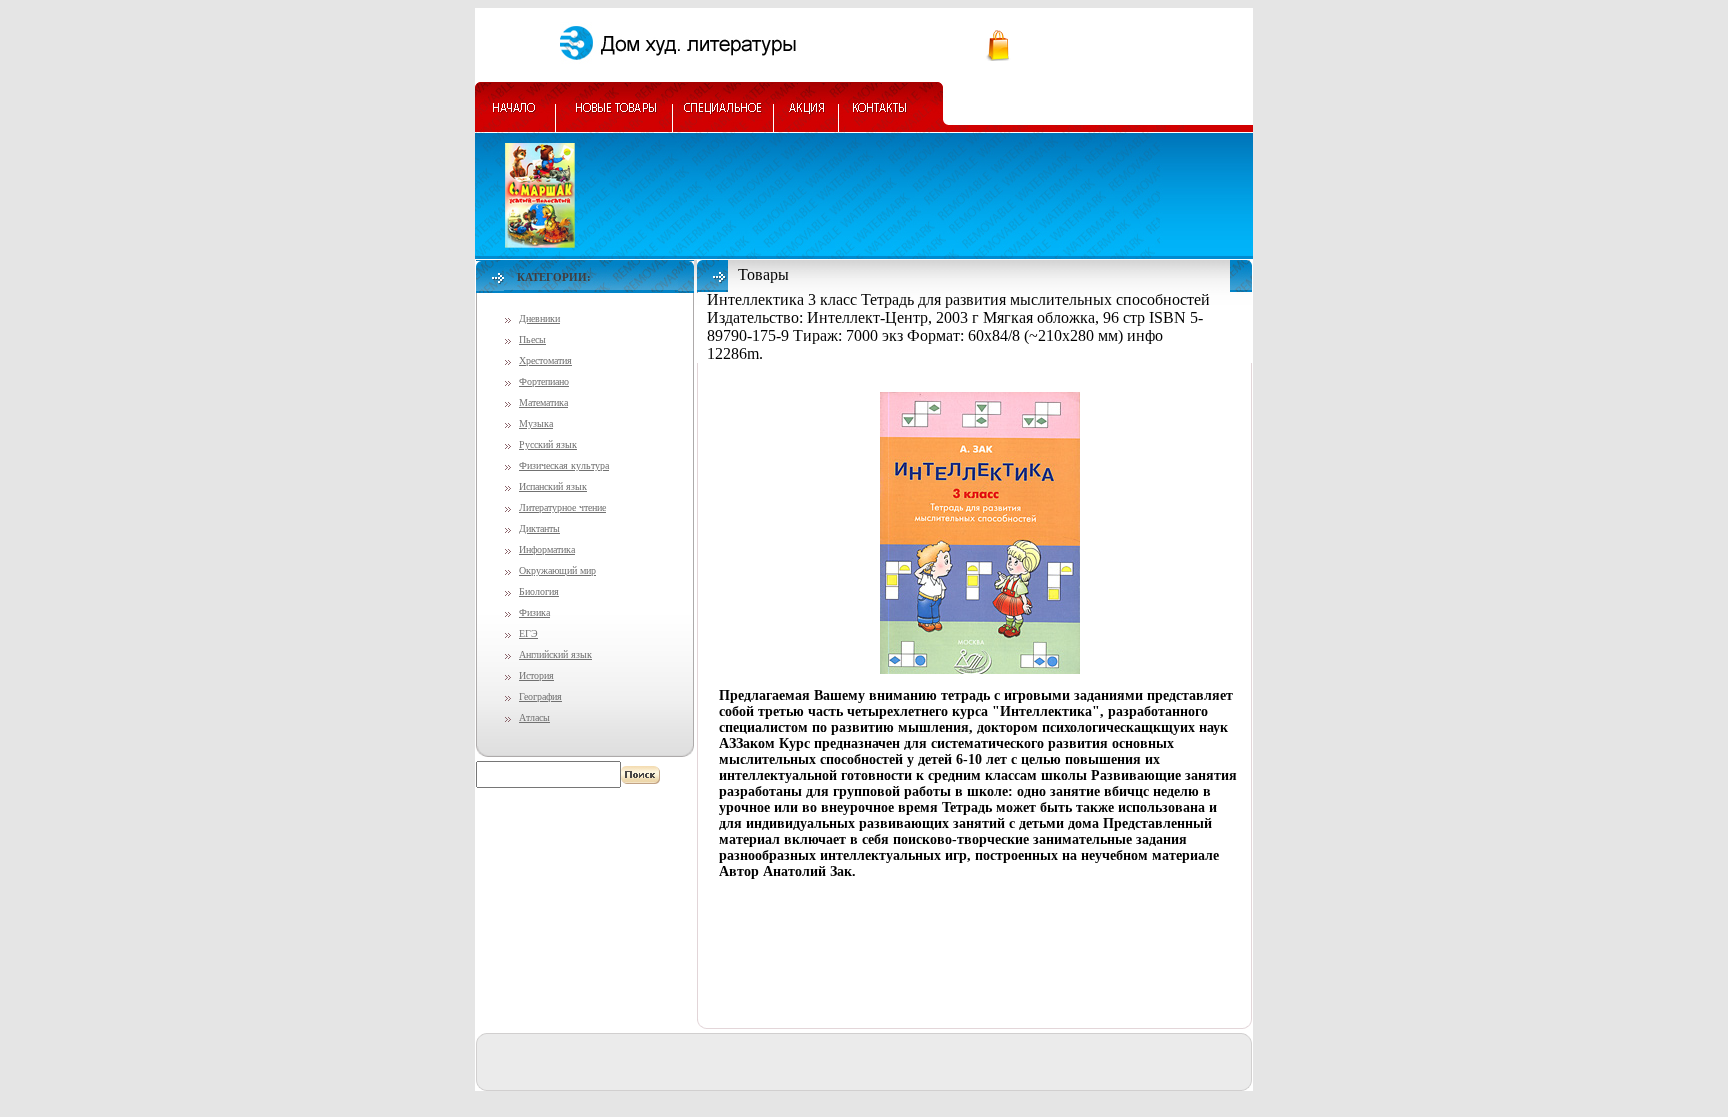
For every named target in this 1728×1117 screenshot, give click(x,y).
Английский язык (555, 654)
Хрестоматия (545, 360)
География (540, 696)
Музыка (536, 423)
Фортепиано (544, 381)
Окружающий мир (557, 570)
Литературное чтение (562, 507)
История (536, 675)
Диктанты (539, 528)
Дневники (539, 318)
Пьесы (532, 339)
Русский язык (548, 444)
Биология (539, 591)
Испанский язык (553, 486)
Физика (534, 612)
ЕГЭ (528, 633)
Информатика (547, 549)
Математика (543, 402)
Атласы (534, 717)
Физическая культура (564, 465)
